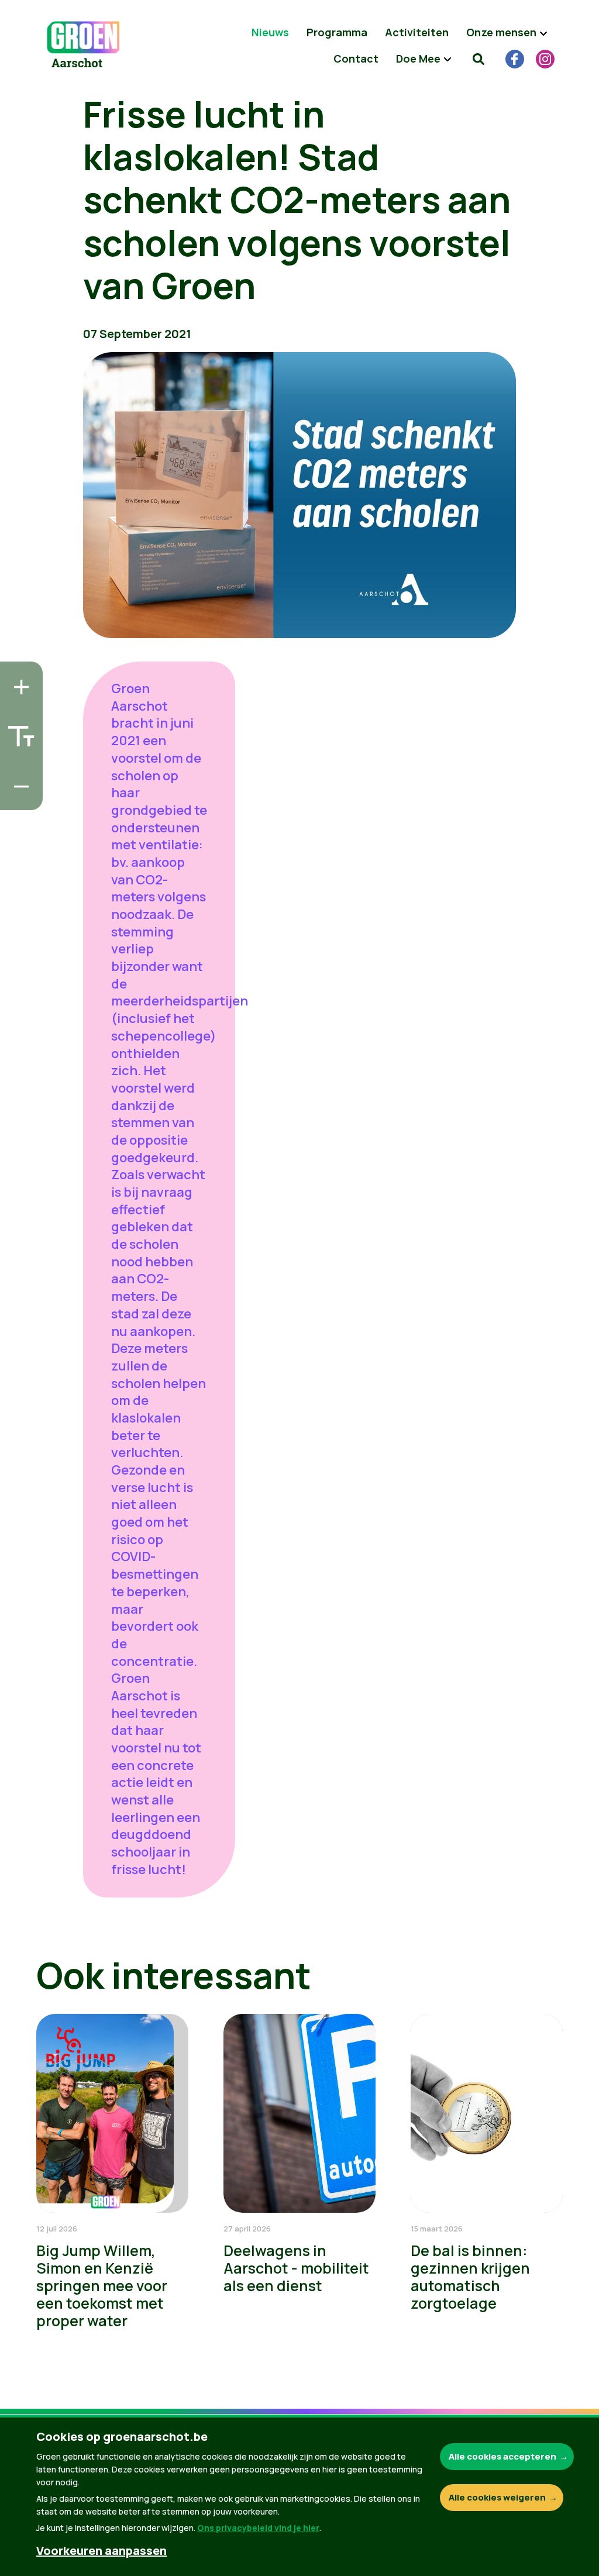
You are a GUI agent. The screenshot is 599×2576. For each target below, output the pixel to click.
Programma (337, 32)
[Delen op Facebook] (18, 731)
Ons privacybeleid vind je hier (258, 2528)
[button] (478, 58)
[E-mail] (18, 798)
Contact (356, 58)
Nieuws (270, 32)
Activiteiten (417, 32)
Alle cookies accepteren (502, 2456)
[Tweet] (18, 764)
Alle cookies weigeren (497, 2497)
